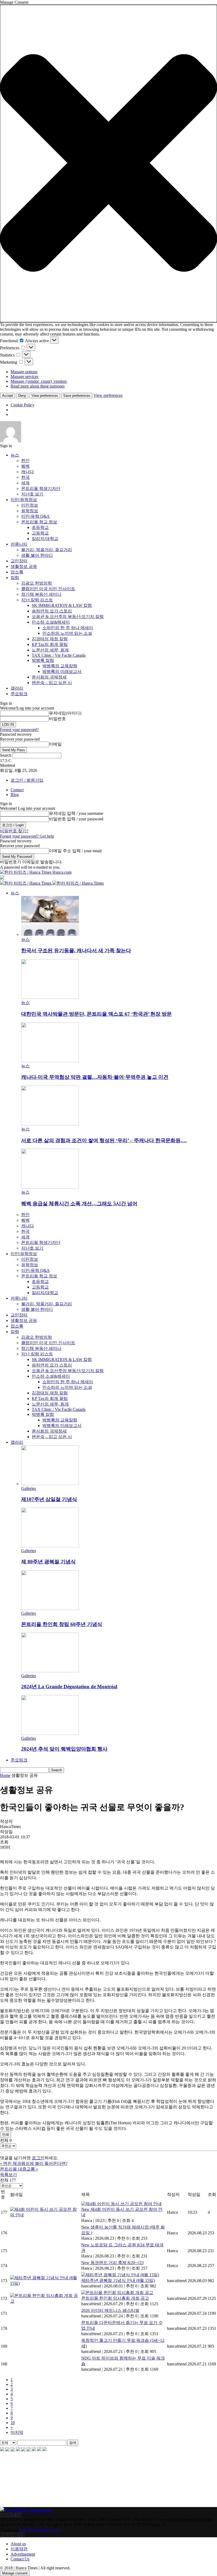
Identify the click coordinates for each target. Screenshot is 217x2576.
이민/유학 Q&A (35, 516)
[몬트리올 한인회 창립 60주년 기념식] (50, 1609)
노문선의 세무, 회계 (50, 650)
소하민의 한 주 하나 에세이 (68, 628)
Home (5, 1775)
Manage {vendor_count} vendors (39, 381)
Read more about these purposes (38, 386)
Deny (22, 396)
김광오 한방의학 (37, 583)
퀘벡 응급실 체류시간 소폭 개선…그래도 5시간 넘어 (79, 1204)
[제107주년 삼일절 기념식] (50, 1484)
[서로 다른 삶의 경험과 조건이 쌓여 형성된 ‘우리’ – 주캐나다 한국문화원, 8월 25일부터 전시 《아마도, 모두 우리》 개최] (50, 1124)
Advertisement (23, 2554)
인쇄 (6, 2135)
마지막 (17, 2432)
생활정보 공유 (24, 566)
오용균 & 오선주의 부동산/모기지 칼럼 (68, 617)
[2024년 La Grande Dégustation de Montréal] (50, 1671)
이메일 (55, 744)
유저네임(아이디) (65, 713)
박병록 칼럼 (43, 660)
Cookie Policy (22, 405)
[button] (108, 164)
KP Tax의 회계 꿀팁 (50, 644)
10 (13, 2423)
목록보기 (8, 2175)
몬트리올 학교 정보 (39, 522)
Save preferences (77, 396)
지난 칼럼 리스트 (37, 600)
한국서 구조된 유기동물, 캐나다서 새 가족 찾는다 (76, 950)
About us (18, 2544)
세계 (25, 483)
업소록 (17, 572)
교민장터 (19, 561)
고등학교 (40, 533)
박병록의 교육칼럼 (60, 666)
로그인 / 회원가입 (27, 780)
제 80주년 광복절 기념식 (48, 1562)
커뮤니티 (19, 544)
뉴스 (15, 455)
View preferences (45, 396)
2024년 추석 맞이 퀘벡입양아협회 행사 (64, 1749)
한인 (25, 461)
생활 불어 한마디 (37, 555)
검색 (73, 2443)
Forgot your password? (19, 730)
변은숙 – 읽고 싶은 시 (52, 683)
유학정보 (30, 511)
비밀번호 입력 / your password (76, 819)
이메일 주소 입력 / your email (75, 851)
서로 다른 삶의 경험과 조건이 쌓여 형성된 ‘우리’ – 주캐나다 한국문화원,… (104, 1140)
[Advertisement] (26, 2479)
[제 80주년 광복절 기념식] (50, 1546)
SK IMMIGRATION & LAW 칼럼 (62, 605)
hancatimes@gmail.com (40, 2530)
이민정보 (30, 505)
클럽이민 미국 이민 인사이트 (48, 589)
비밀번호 (57, 719)
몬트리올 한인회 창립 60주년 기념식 (62, 1624)
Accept (8, 396)
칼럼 (15, 578)
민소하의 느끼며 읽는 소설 (67, 633)
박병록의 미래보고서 (62, 671)
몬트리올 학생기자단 (41, 488)
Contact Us (20, 2559)
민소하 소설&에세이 (51, 622)
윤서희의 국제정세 (49, 677)
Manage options (24, 372)
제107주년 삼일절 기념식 (49, 1499)
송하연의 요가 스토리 (52, 611)
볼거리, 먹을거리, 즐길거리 (47, 550)
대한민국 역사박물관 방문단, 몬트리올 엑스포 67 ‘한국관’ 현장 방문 (96, 1014)
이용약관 (19, 2549)
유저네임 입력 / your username (76, 813)
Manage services (24, 377)
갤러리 (17, 688)
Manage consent (15, 2573)
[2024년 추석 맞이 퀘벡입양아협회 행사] (50, 1733)
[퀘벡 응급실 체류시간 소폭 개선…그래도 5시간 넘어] (50, 1187)
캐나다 (28, 472)
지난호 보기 (32, 494)
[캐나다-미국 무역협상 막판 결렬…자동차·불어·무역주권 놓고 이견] (50, 1061)
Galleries (29, 1488)
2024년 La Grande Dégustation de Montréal (69, 1687)
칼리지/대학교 (45, 539)
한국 (25, 477)
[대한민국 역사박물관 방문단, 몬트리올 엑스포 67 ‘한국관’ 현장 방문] (50, 997)
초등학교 (40, 527)
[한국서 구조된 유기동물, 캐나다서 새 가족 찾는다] (50, 934)
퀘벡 (25, 466)
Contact (17, 790)
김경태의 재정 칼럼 (50, 639)
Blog (15, 795)
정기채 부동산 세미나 (41, 594)
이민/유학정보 (24, 500)
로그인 (38, 2158)
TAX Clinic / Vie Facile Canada (59, 655)
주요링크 (19, 694)
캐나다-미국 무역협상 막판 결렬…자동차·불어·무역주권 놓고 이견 (95, 1077)
